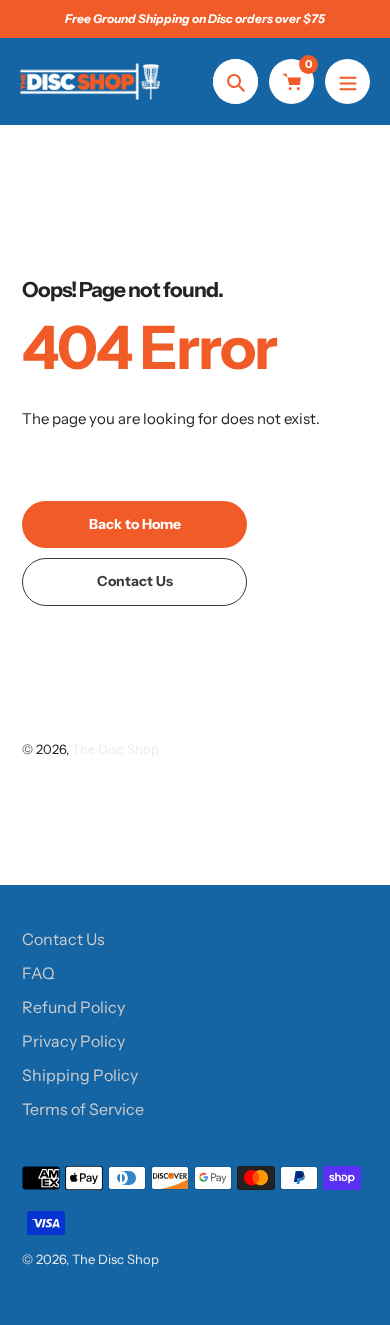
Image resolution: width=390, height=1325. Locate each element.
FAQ (38, 973)
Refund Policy (73, 1007)
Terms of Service (83, 1109)
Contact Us (63, 939)
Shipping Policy (80, 1075)
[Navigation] (347, 81)
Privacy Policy (73, 1041)
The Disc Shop (115, 749)
